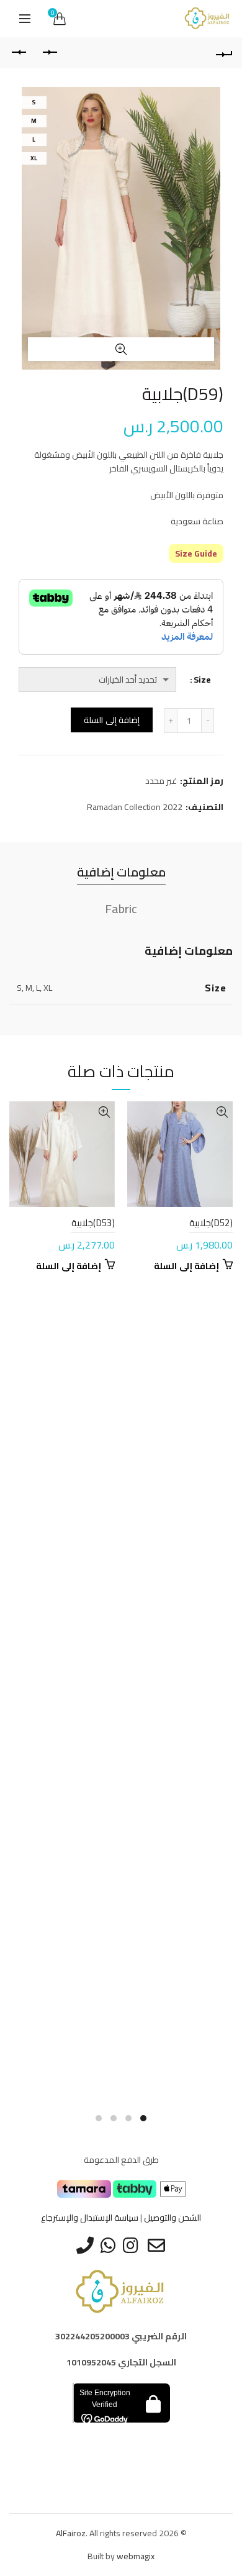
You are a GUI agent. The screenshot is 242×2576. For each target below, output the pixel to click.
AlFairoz (71, 2533)
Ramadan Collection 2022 (135, 808)
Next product (19, 53)
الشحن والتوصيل (173, 2218)
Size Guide (196, 553)
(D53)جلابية (93, 1223)
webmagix (136, 2556)
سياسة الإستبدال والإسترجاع (90, 2218)
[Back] (223, 53)
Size (202, 680)
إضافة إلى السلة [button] (186, 1266)
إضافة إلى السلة (112, 720)
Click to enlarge (121, 349)
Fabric (121, 908)
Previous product (50, 53)
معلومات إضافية (121, 872)
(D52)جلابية (211, 1223)
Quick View (222, 1112)
